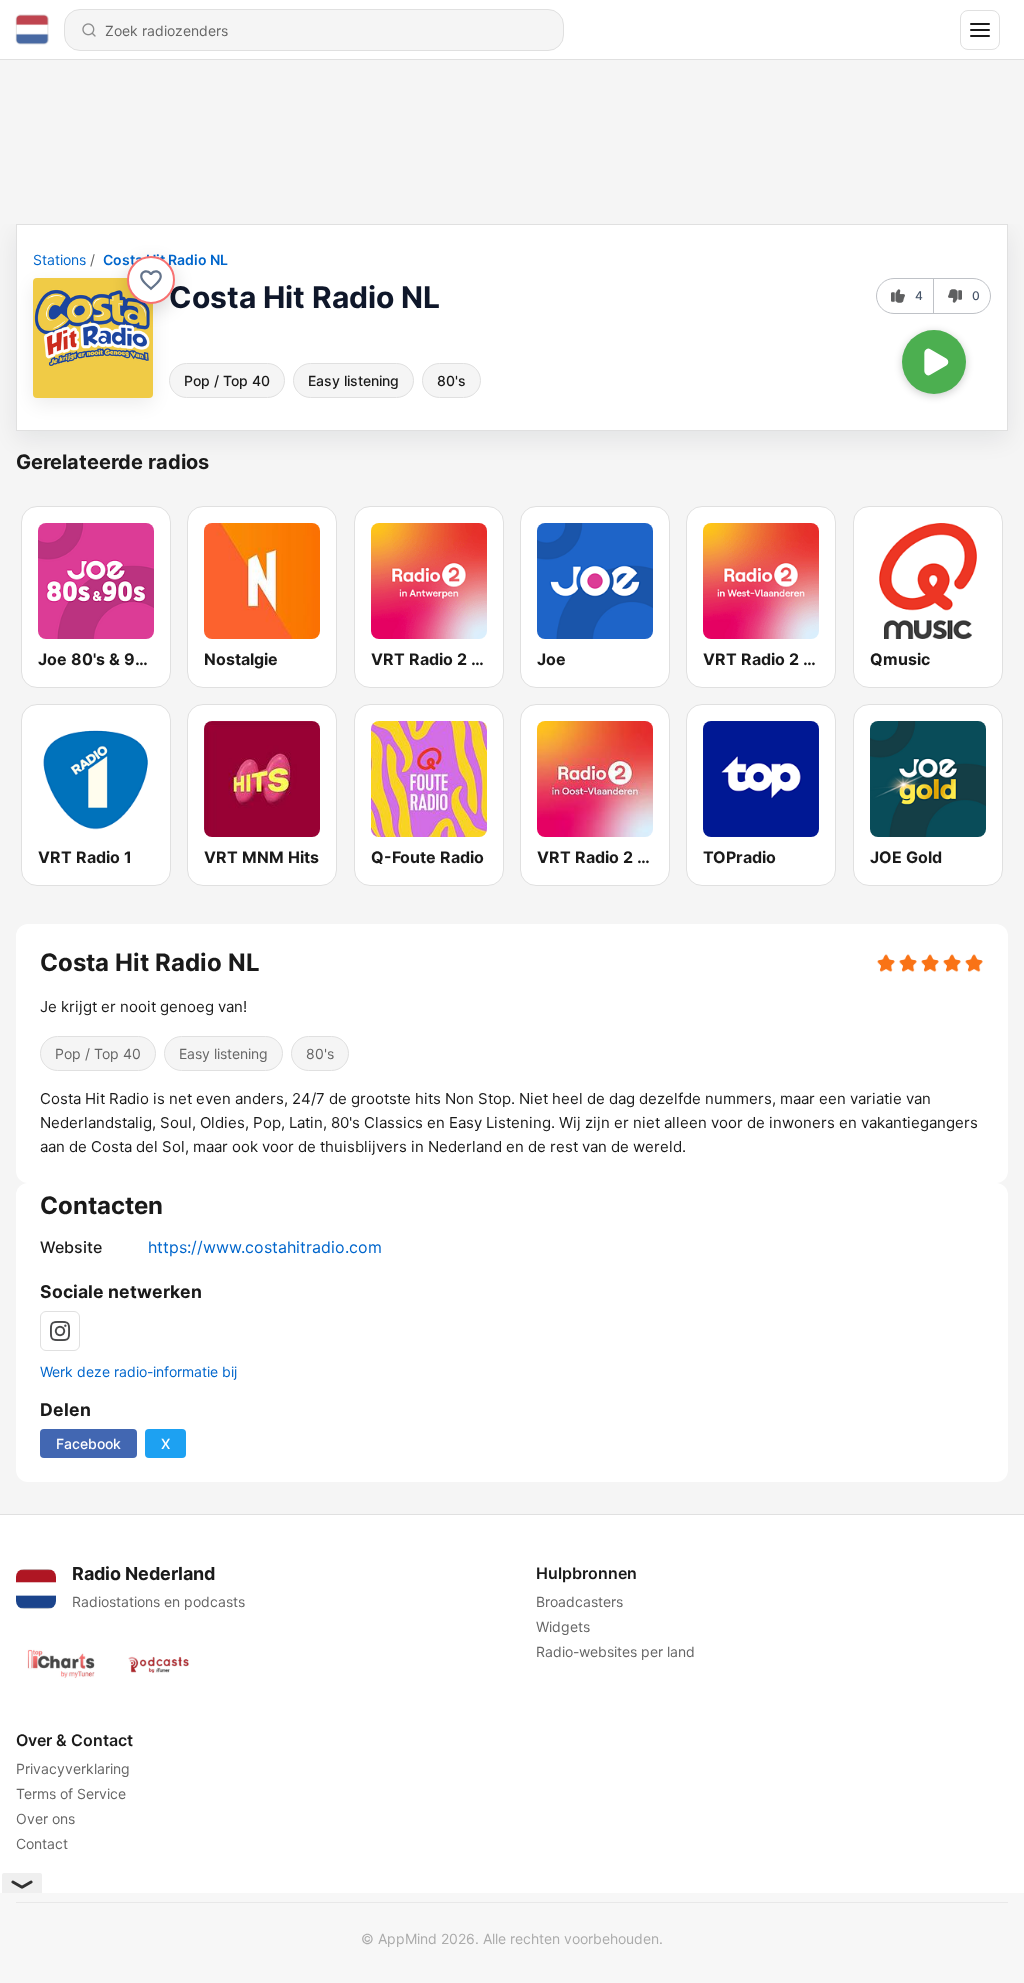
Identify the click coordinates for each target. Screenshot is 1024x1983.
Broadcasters (579, 1601)
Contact (42, 1843)
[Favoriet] (151, 280)
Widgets (563, 1626)
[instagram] (60, 1331)
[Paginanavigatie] (980, 30)
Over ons (45, 1818)
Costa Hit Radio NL (165, 259)
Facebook (88, 1443)
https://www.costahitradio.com (265, 1247)
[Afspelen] (934, 362)
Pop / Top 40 (227, 380)
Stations (59, 259)
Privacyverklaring (73, 1768)
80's (451, 380)
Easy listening (353, 380)
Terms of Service (71, 1793)
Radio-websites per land (615, 1651)
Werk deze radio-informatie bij (138, 1371)
